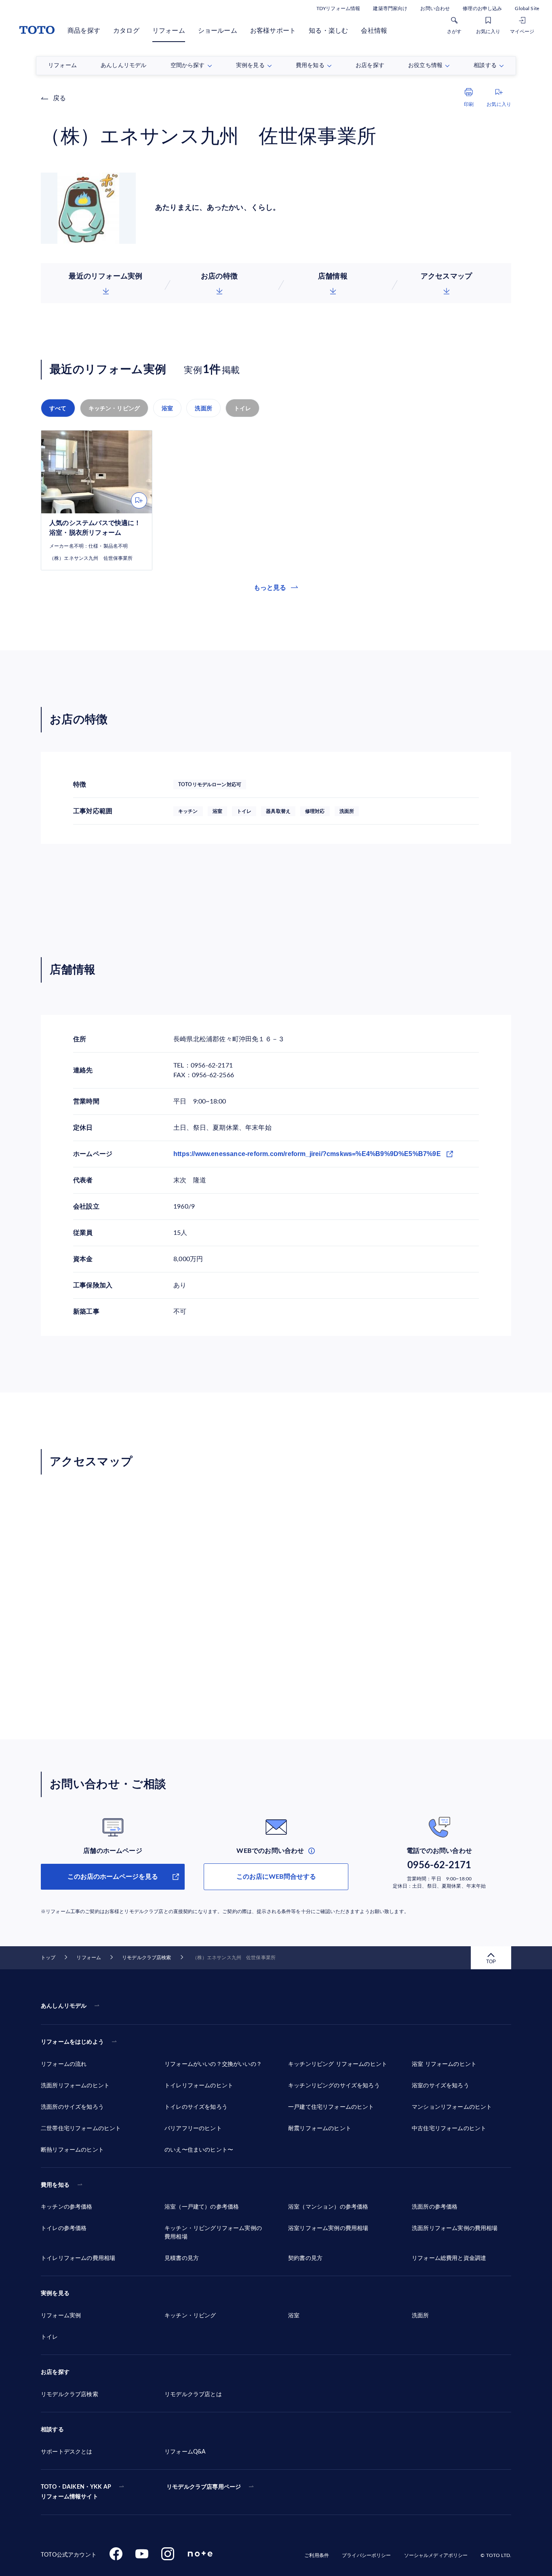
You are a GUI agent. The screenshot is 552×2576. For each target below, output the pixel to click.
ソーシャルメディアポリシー (436, 2555)
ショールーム (218, 31)
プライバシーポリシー (366, 2555)
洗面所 (203, 408)
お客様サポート (273, 31)
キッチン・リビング (114, 408)
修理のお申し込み (482, 8)
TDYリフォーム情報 (338, 8)
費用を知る (55, 2185)
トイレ (243, 408)
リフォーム (169, 31)
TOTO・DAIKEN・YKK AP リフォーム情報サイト (76, 2492)
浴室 (167, 408)
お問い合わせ (435, 8)
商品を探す (84, 31)
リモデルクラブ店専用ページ (204, 2487)
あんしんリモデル (64, 2006)
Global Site (527, 8)
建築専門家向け (390, 8)
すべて (58, 408)
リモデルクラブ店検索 (146, 1958)
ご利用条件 (317, 2555)
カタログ (126, 31)
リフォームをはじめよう (72, 2042)
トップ (48, 1958)
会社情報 (374, 31)
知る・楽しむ (328, 31)
